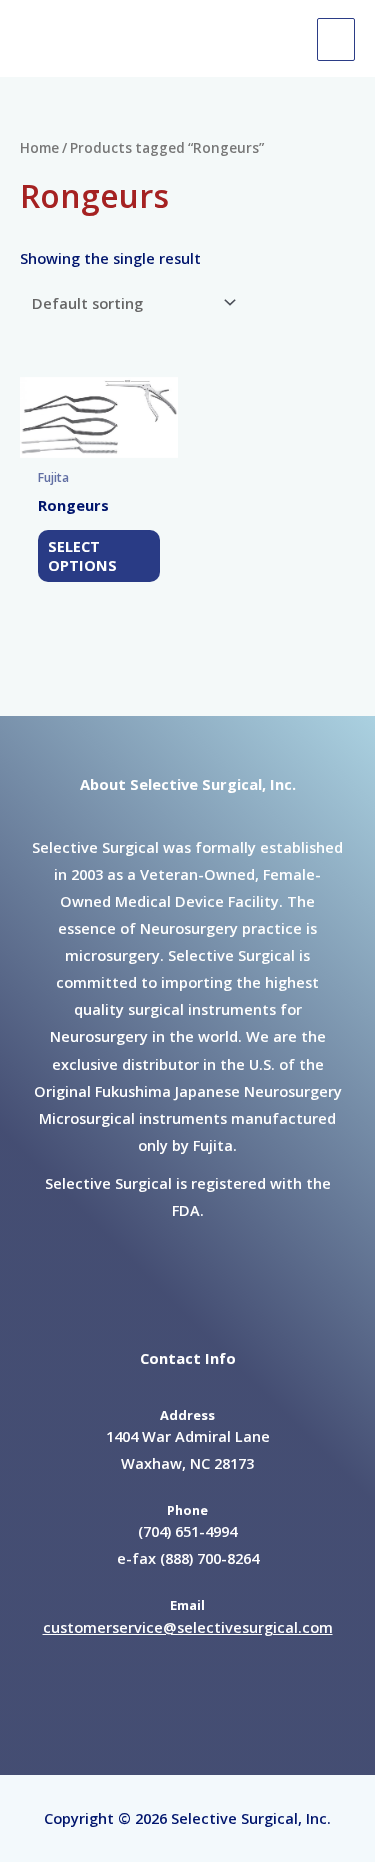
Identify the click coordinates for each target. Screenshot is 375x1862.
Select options (82, 555)
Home (39, 148)
